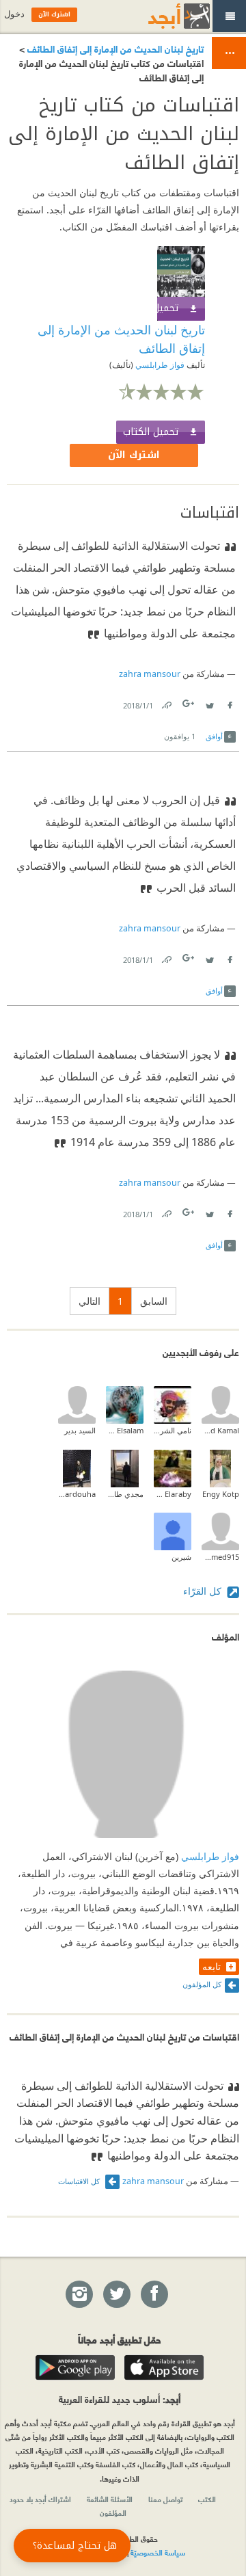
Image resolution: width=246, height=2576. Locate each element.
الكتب (207, 2499)
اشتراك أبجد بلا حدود (40, 2499)
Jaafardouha (77, 1494)
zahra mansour (150, 674)
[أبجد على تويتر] (116, 2295)
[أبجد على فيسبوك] (154, 2295)
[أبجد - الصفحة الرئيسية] (162, 16)
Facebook (229, 703)
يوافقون (180, 736)
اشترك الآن (134, 455)
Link (166, 703)
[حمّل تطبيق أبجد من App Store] (164, 2367)
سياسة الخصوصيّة (158, 2552)
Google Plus (189, 703)
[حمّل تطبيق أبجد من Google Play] (75, 2367)
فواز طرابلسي (159, 365)
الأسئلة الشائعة (110, 2499)
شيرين (181, 1557)
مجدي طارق (125, 1494)
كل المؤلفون (202, 1984)
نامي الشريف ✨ (173, 1430)
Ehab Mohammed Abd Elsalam (125, 1430)
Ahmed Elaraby (173, 1494)
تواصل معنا (165, 2499)
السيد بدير (80, 1430)
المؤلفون (113, 2512)
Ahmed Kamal (220, 1430)
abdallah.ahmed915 (220, 1557)
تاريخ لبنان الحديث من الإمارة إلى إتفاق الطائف (114, 48)
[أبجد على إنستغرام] (79, 2295)
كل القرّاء (204, 1591)
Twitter (209, 703)
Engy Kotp (221, 1494)
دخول (14, 14)
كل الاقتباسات (80, 2181)
